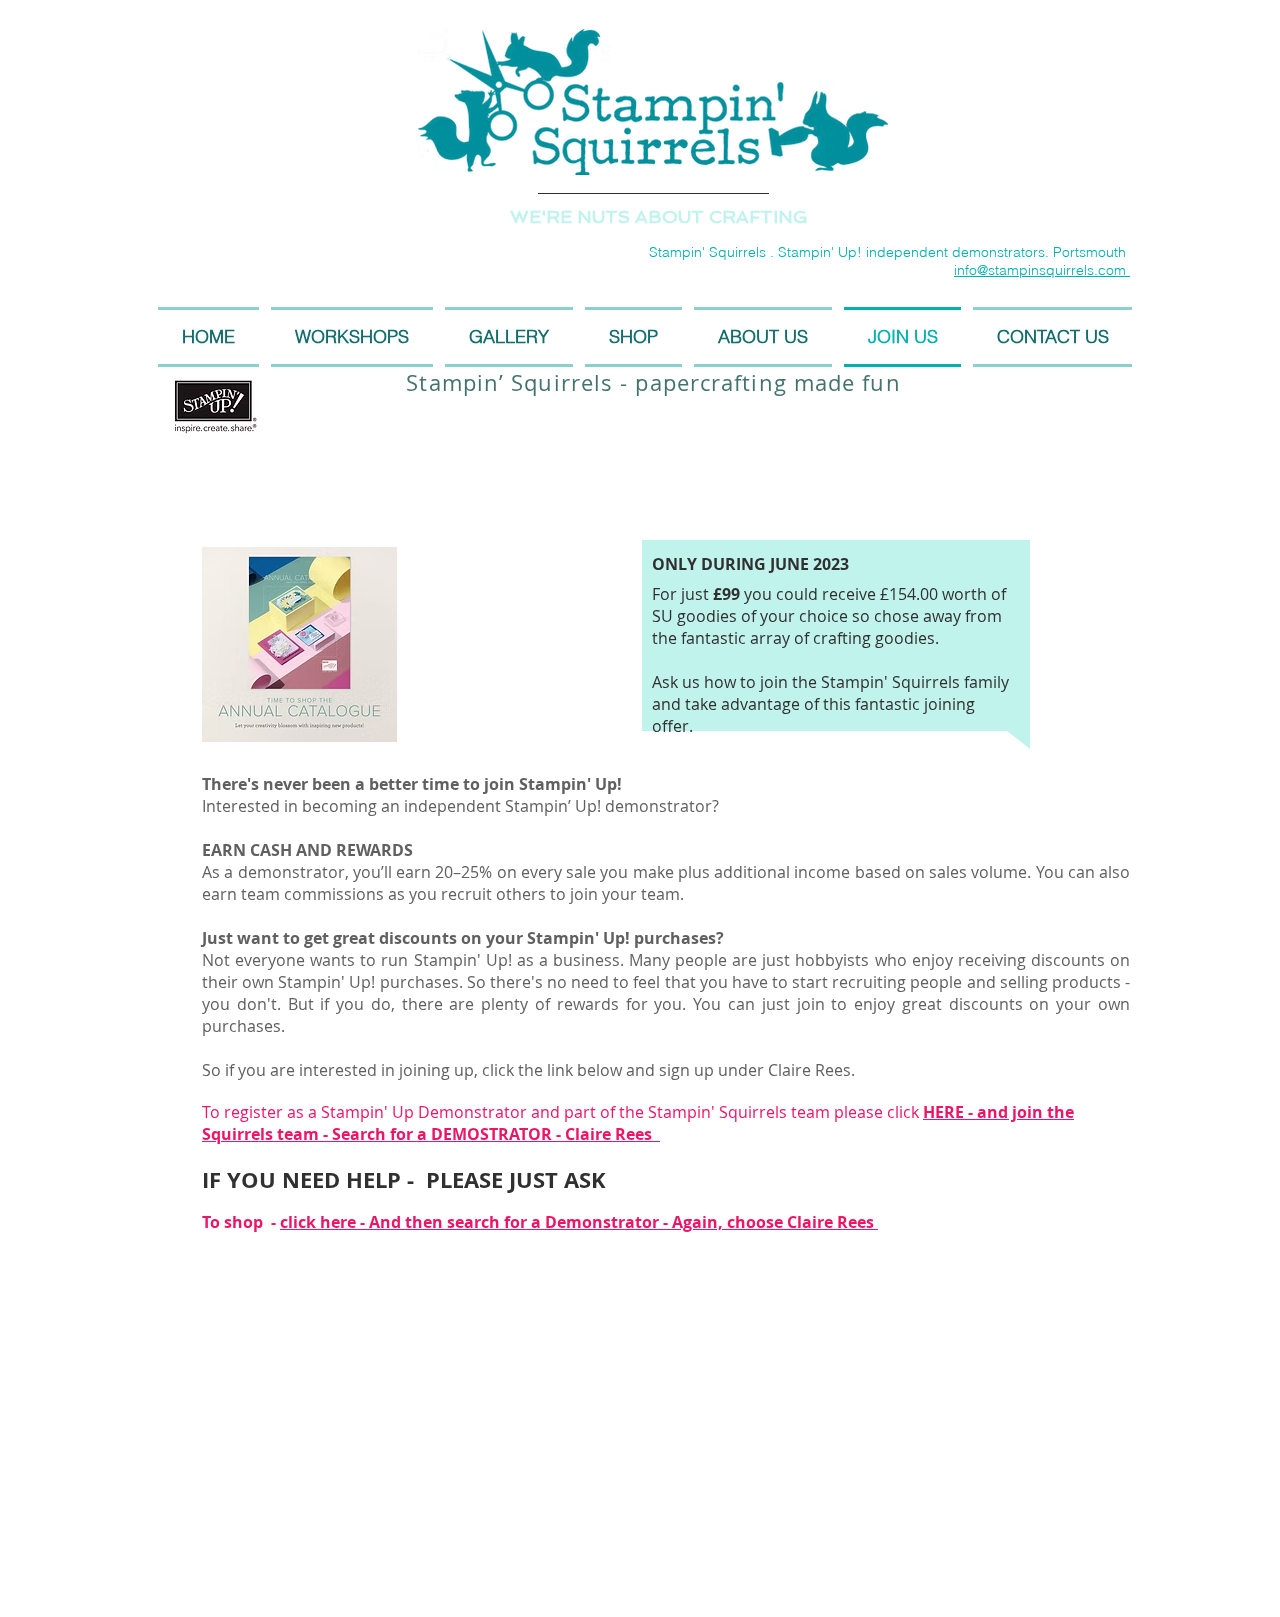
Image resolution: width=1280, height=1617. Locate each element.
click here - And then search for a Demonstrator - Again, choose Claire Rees (579, 1222)
